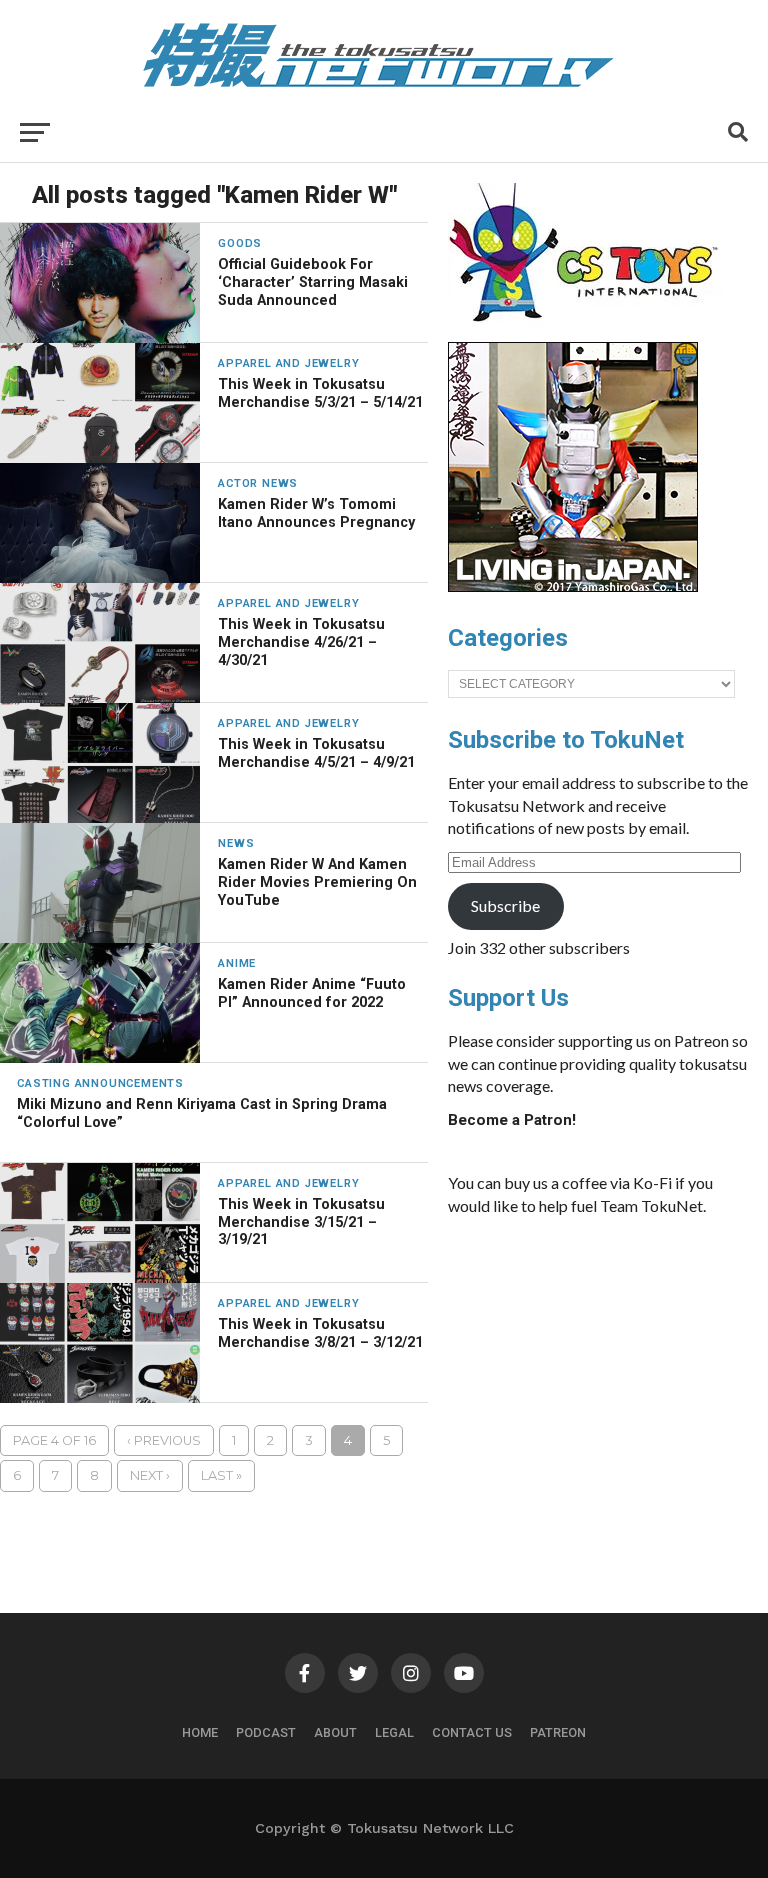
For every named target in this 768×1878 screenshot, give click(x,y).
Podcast (266, 1732)
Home (200, 1732)
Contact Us (472, 1732)
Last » (221, 1475)
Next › (150, 1475)
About (335, 1732)
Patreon (558, 1732)
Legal (394, 1732)
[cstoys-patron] (590, 332)
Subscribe (505, 905)
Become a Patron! (512, 1120)
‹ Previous (164, 1440)
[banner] (573, 587)
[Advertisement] (598, 1382)
